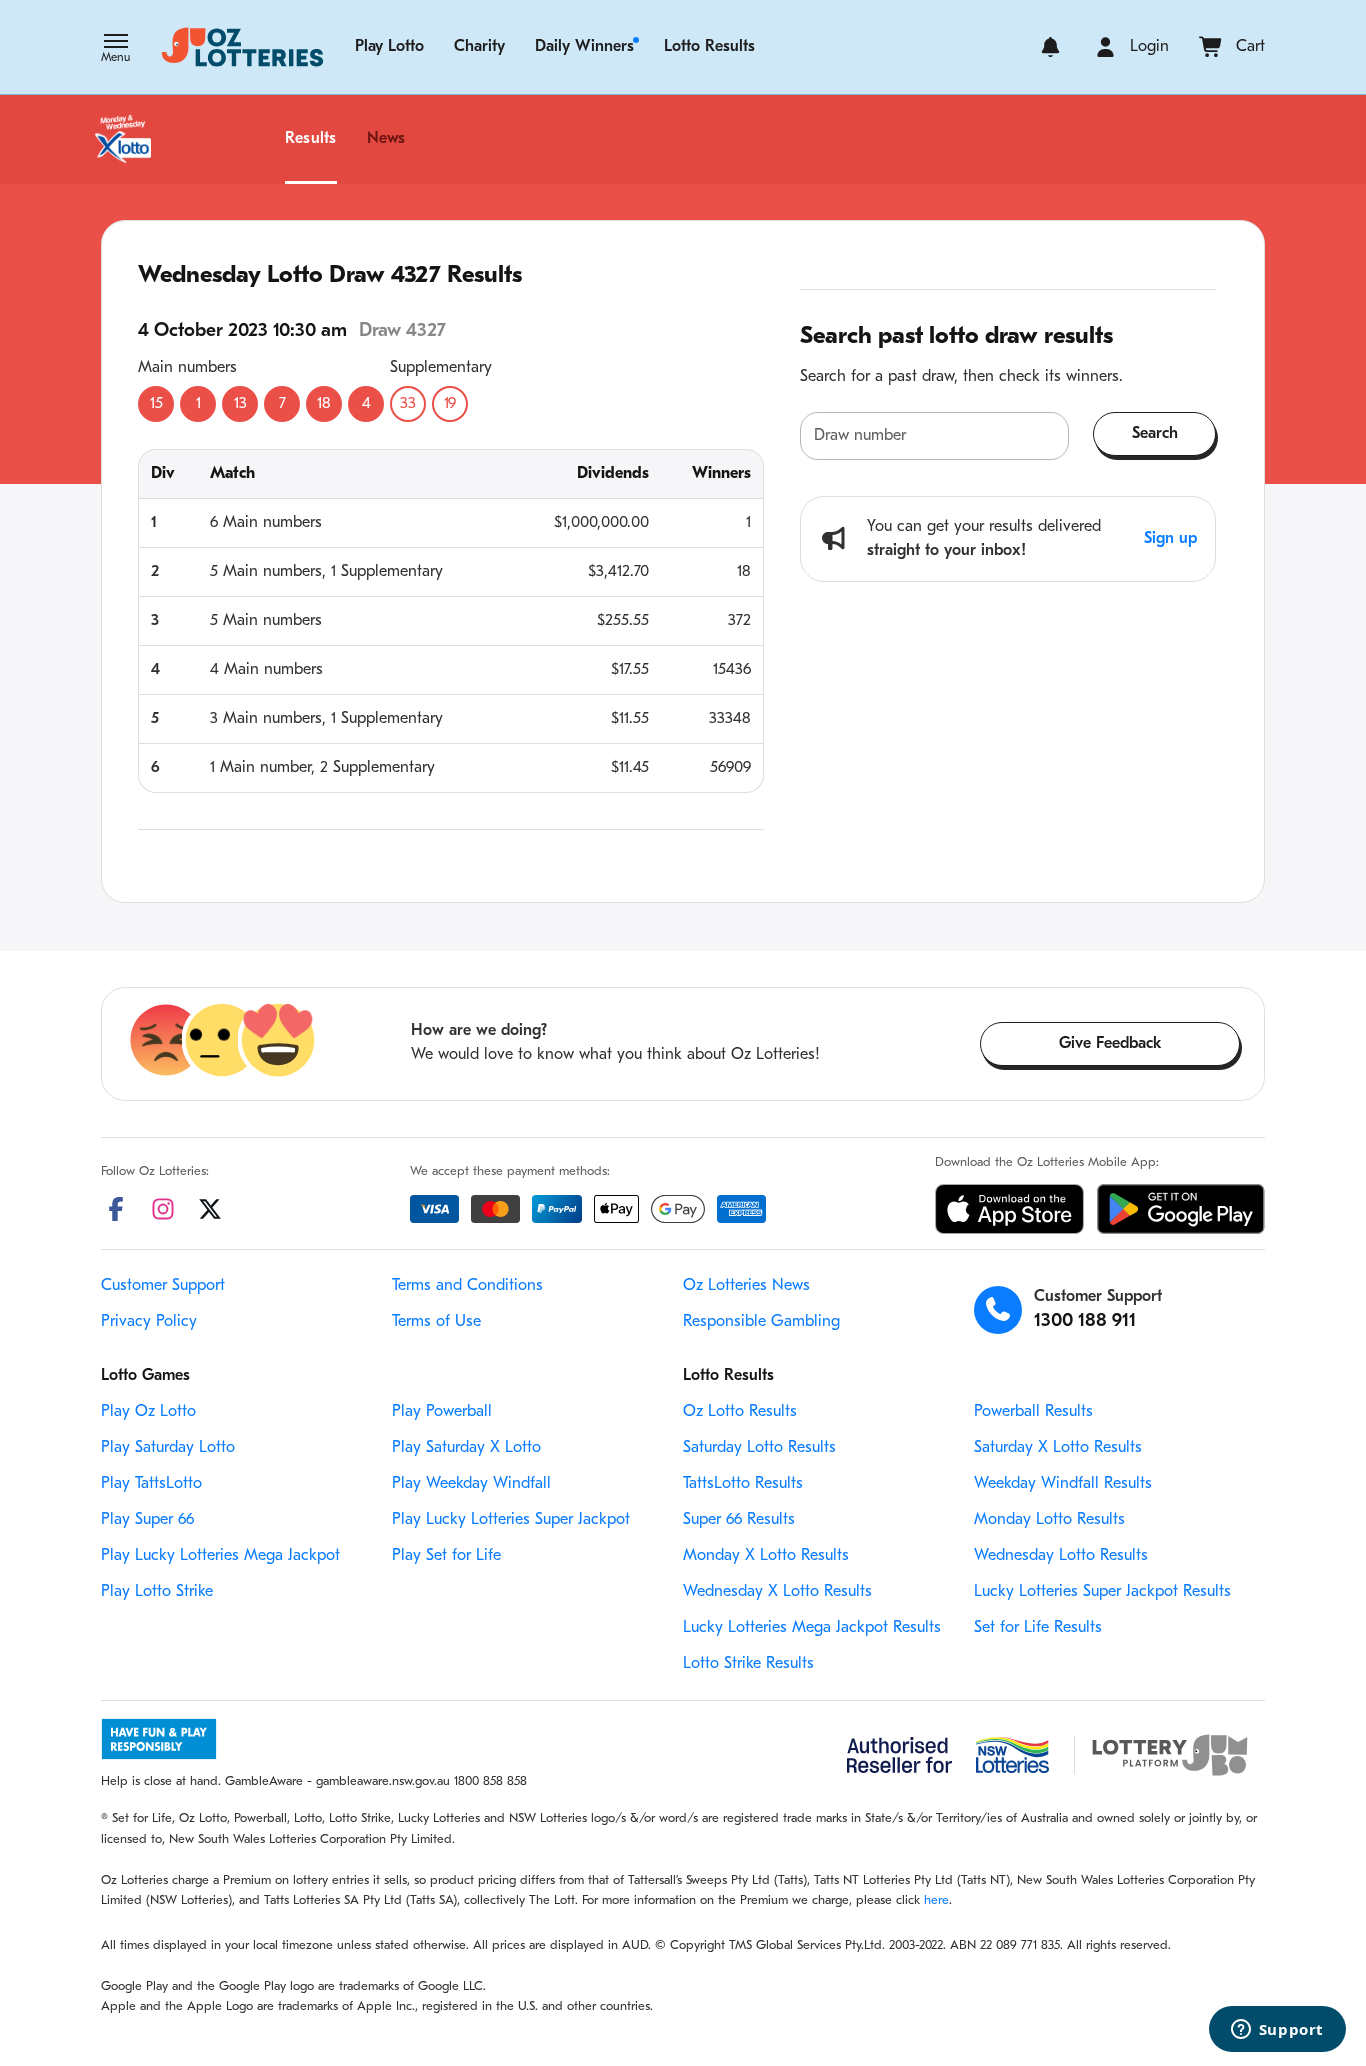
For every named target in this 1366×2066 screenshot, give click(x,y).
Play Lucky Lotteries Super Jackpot (511, 1520)
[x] (210, 1209)
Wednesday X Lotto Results (777, 1592)
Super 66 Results (739, 1520)
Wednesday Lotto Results (1061, 1556)
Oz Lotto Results (740, 1412)
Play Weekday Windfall (471, 1484)
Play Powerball (442, 1412)
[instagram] (163, 1209)
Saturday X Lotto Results (1058, 1448)
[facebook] (116, 1209)
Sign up (1170, 539)
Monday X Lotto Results (766, 1556)
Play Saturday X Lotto (466, 1448)
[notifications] (1050, 47)
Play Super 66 (147, 1520)
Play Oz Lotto (148, 1412)
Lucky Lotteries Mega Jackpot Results (812, 1628)
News (386, 139)
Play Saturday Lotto (168, 1448)
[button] (115, 50)
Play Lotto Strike (157, 1592)
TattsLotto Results (743, 1484)
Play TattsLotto (151, 1484)
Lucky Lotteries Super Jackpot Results (1102, 1592)
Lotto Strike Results (748, 1664)
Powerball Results (1033, 1412)
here (936, 1900)
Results (311, 139)
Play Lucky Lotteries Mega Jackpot (220, 1556)
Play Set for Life (446, 1556)
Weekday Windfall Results (1063, 1484)
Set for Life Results (1038, 1628)
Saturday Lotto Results (759, 1448)
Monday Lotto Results (1049, 1520)
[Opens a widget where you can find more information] (1277, 2031)
